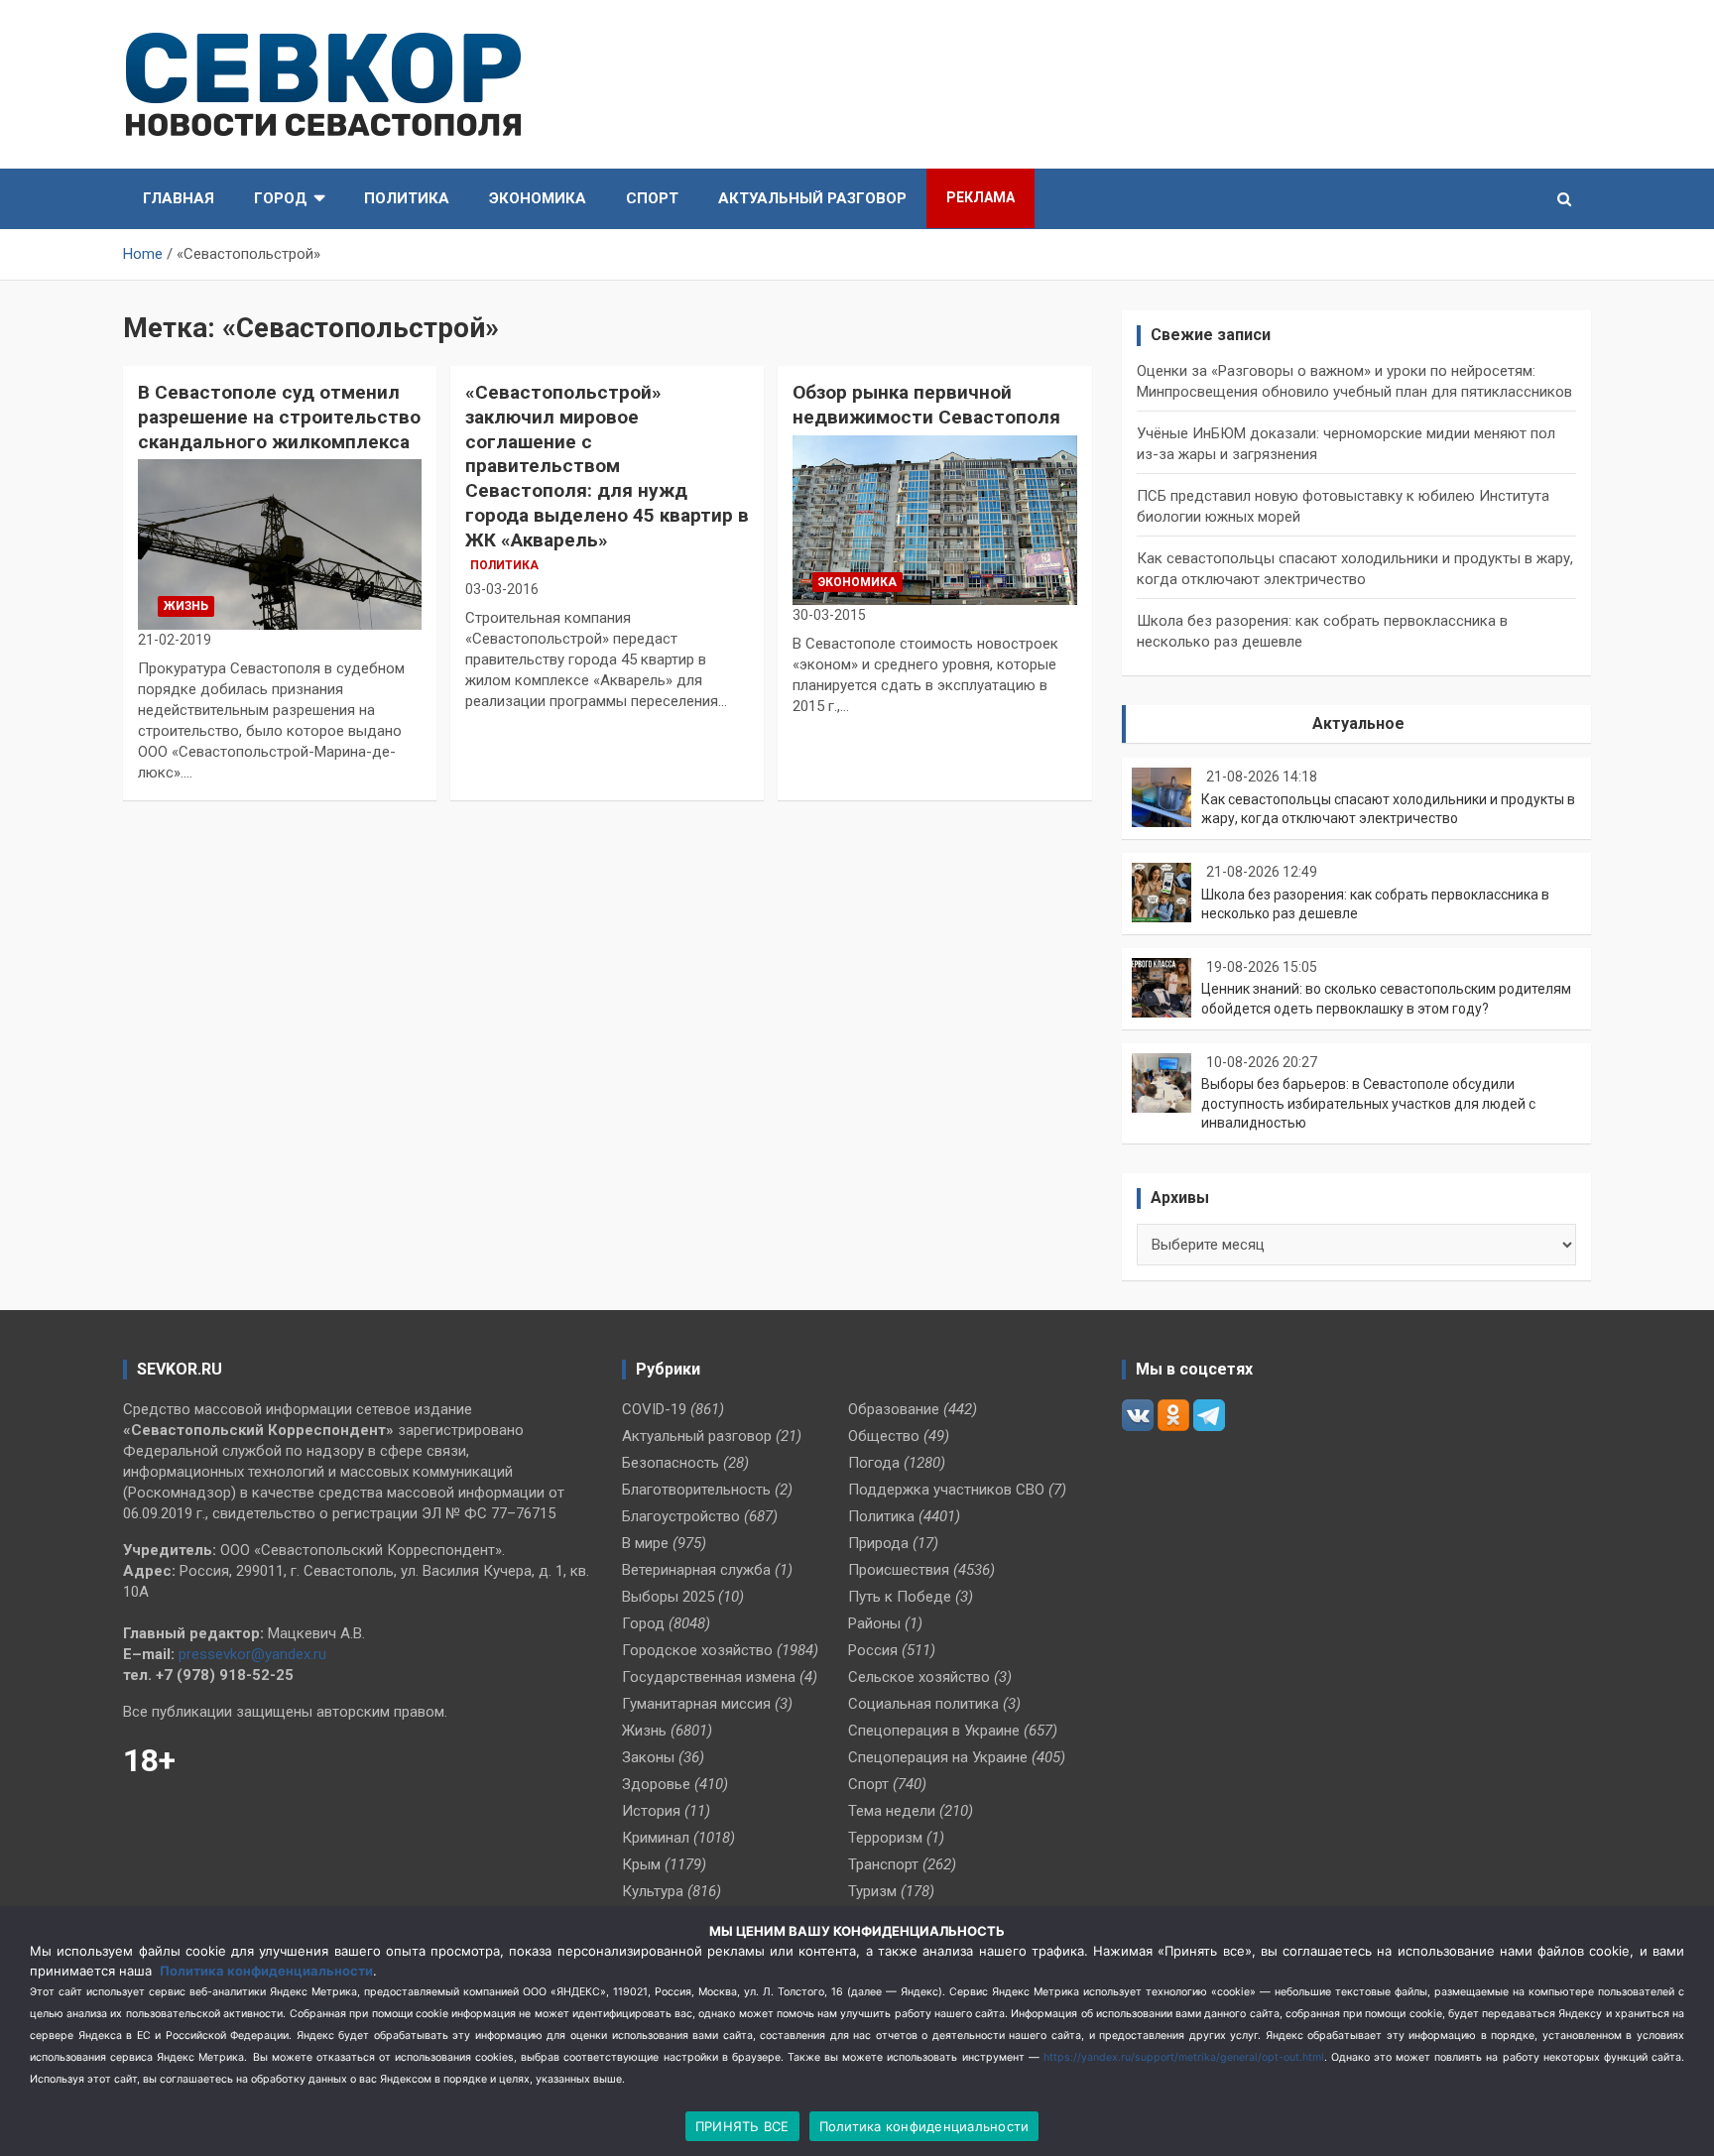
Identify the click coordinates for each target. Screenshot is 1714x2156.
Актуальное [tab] (1358, 723)
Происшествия (899, 1570)
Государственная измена (709, 1677)
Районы (874, 1623)
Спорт (652, 198)
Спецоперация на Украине (938, 1757)
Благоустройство (681, 1516)
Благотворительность (696, 1490)
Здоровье (656, 1784)
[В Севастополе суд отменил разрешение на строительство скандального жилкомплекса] (280, 545)
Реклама (980, 197)
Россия (873, 1650)
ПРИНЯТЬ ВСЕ (742, 2126)
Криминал (656, 1838)
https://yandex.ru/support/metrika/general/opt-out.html (1184, 2057)
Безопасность (671, 1463)
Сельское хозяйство (919, 1677)
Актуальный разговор (812, 198)
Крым (641, 1864)
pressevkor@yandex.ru (252, 1654)
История (651, 1811)
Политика (407, 198)
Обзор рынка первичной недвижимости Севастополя (926, 405)
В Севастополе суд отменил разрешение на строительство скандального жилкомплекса (279, 417)
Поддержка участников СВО (946, 1490)
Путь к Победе (900, 1597)
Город (281, 198)
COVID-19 (654, 1409)
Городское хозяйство (697, 1650)
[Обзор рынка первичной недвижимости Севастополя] (934, 520)
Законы (648, 1757)
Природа (878, 1543)
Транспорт (883, 1864)
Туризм (872, 1891)
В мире (645, 1543)
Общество (884, 1436)
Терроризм (885, 1838)
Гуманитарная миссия (696, 1704)
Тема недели (892, 1811)
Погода (874, 1463)
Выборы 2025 (668, 1597)
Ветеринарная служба (696, 1570)
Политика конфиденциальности (266, 1971)
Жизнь (186, 606)
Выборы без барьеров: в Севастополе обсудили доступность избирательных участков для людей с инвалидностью (1368, 1103)
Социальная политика (923, 1704)
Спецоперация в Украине (934, 1731)
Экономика (538, 198)
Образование (894, 1409)
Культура (653, 1891)
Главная (179, 198)
